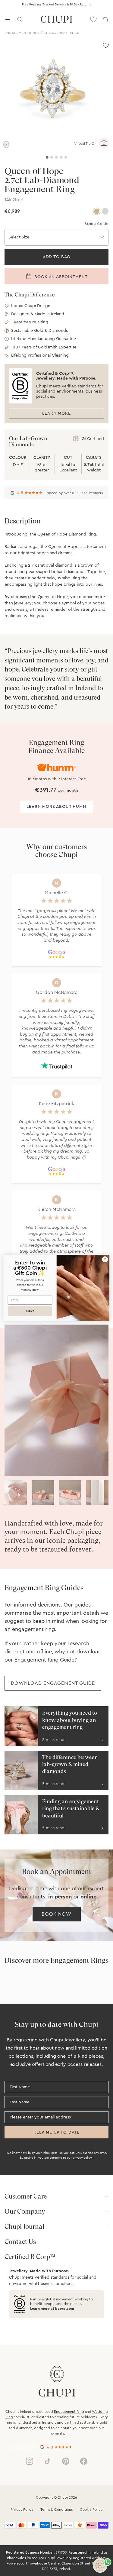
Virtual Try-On (85, 144)
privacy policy (82, 2158)
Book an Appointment (60, 277)
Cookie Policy (91, 2510)
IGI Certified (92, 439)
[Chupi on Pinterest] (66, 2461)
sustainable (89, 2422)
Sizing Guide (97, 224)
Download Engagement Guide (53, 1683)
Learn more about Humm (56, 807)
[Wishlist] (93, 19)
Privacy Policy (22, 2510)
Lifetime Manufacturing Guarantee (44, 339)
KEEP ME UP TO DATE (56, 2132)
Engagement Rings (22, 33)
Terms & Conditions (56, 2510)
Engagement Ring (69, 2412)
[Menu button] (8, 19)
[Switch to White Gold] (105, 211)
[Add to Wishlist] (106, 45)
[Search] (20, 19)
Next (30, 1311)
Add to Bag (56, 257)
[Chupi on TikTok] (48, 2461)
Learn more (56, 413)
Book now (56, 1914)
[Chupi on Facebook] (84, 2461)
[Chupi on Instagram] (30, 2461)
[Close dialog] (105, 1259)
